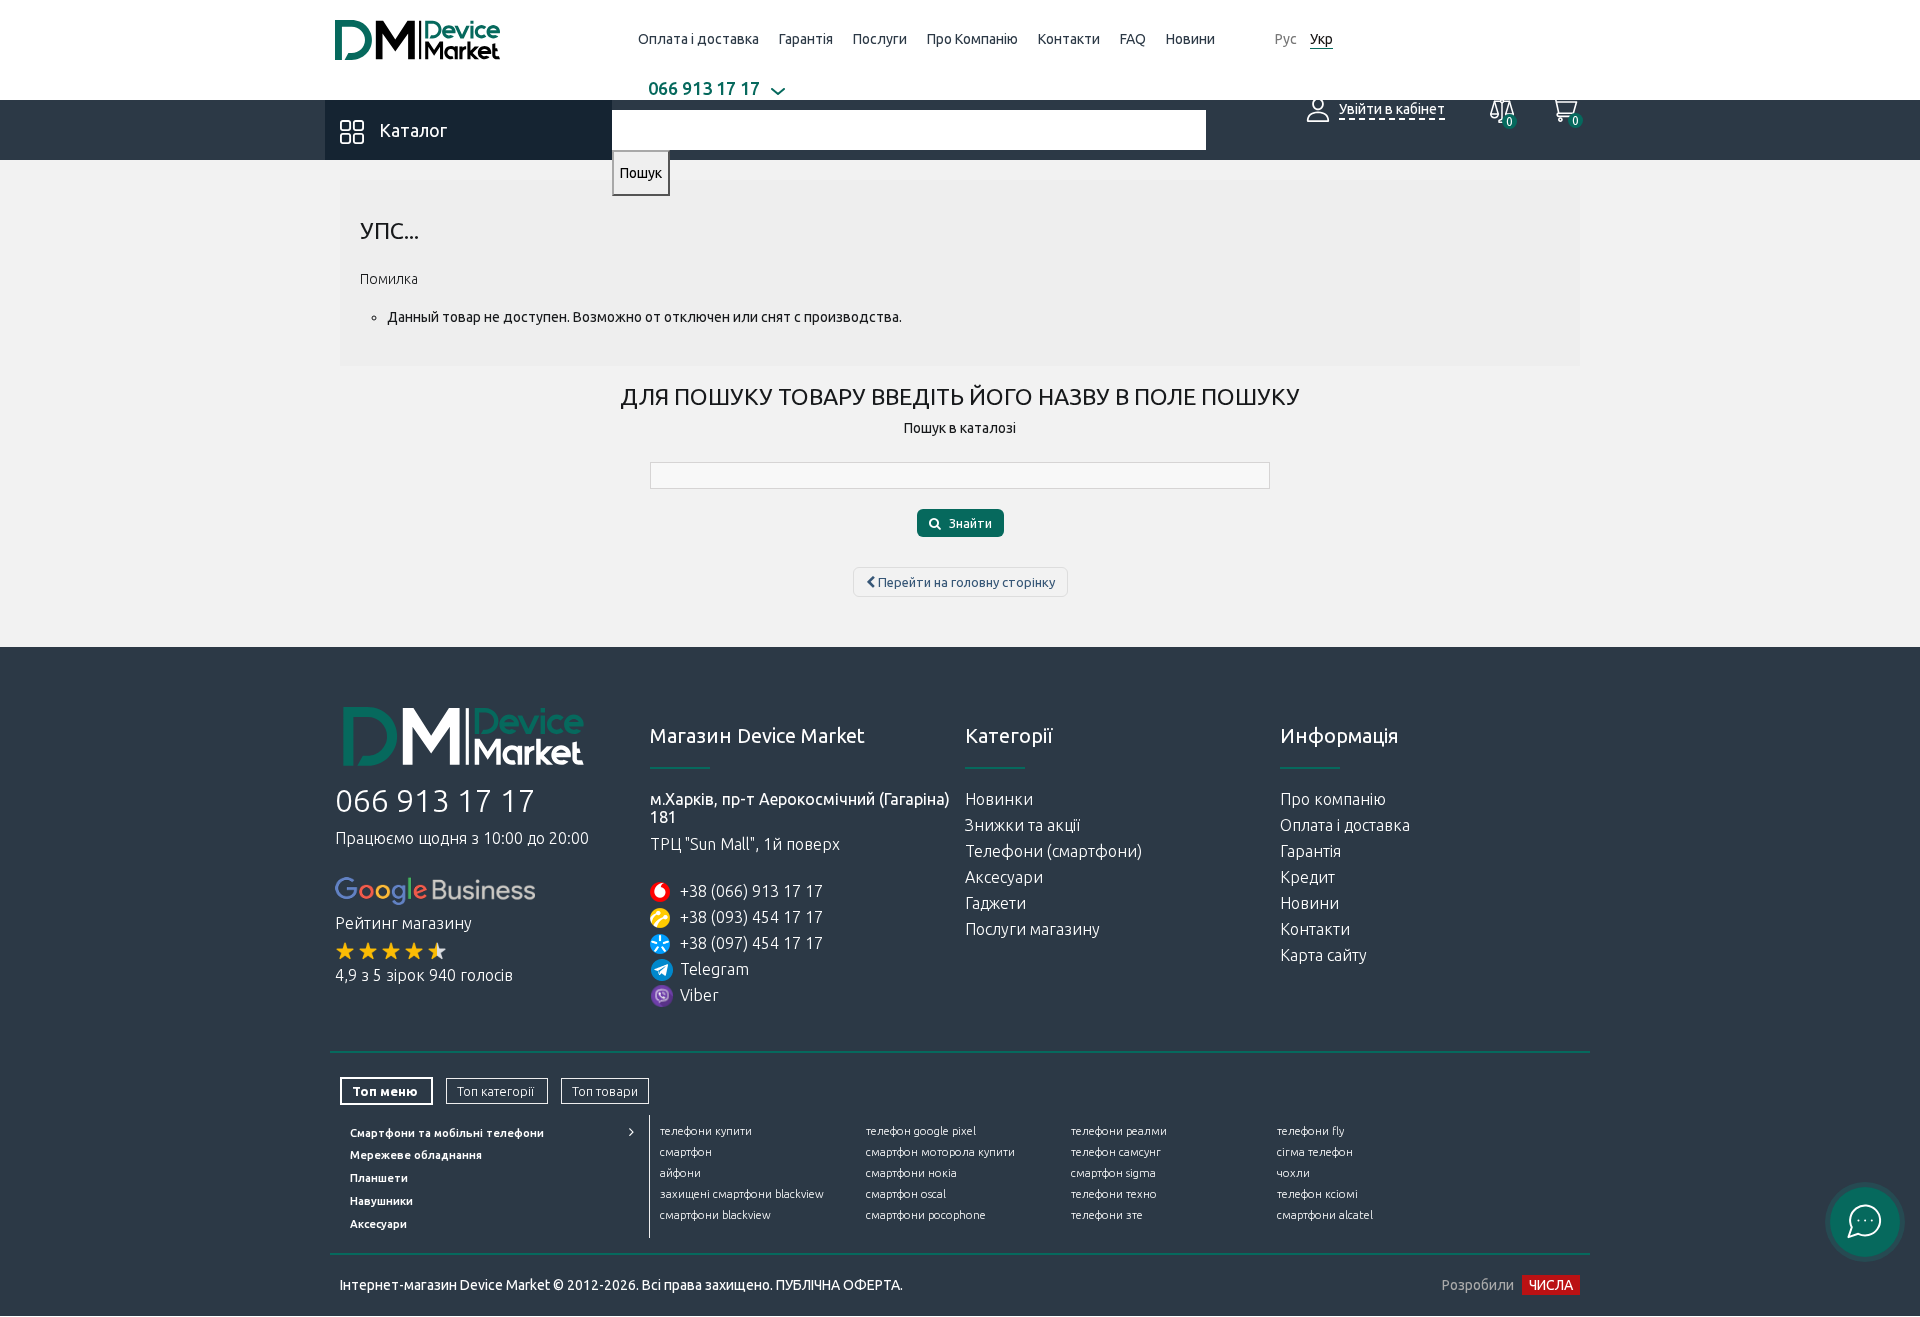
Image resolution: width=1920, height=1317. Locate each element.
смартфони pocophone (926, 1215)
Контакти (1069, 39)
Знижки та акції (1022, 825)
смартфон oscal (906, 1194)
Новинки (999, 799)
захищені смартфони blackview (742, 1194)
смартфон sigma (1113, 1173)
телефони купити (706, 1131)
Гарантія (806, 39)
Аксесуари (1004, 877)
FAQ (1133, 39)
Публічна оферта (838, 1285)
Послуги (880, 39)
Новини (1190, 39)
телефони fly (1310, 1131)
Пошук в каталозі (960, 428)
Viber (699, 995)
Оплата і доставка (698, 39)
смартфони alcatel (1325, 1215)
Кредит (1307, 877)
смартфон (686, 1152)
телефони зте (1107, 1215)
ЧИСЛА (1551, 1285)
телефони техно (1114, 1194)
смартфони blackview (715, 1215)
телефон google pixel (921, 1131)
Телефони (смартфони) (1053, 851)
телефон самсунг (1116, 1152)
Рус (1286, 39)
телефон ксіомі (1317, 1194)
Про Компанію (972, 39)
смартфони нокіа (911, 1173)
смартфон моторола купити (940, 1152)
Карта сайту (1323, 955)
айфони (680, 1173)
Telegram (714, 969)
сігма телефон (1315, 1152)
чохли (1293, 1173)
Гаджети (995, 903)
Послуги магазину (1032, 929)
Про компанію (1333, 799)
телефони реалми (1119, 1131)
